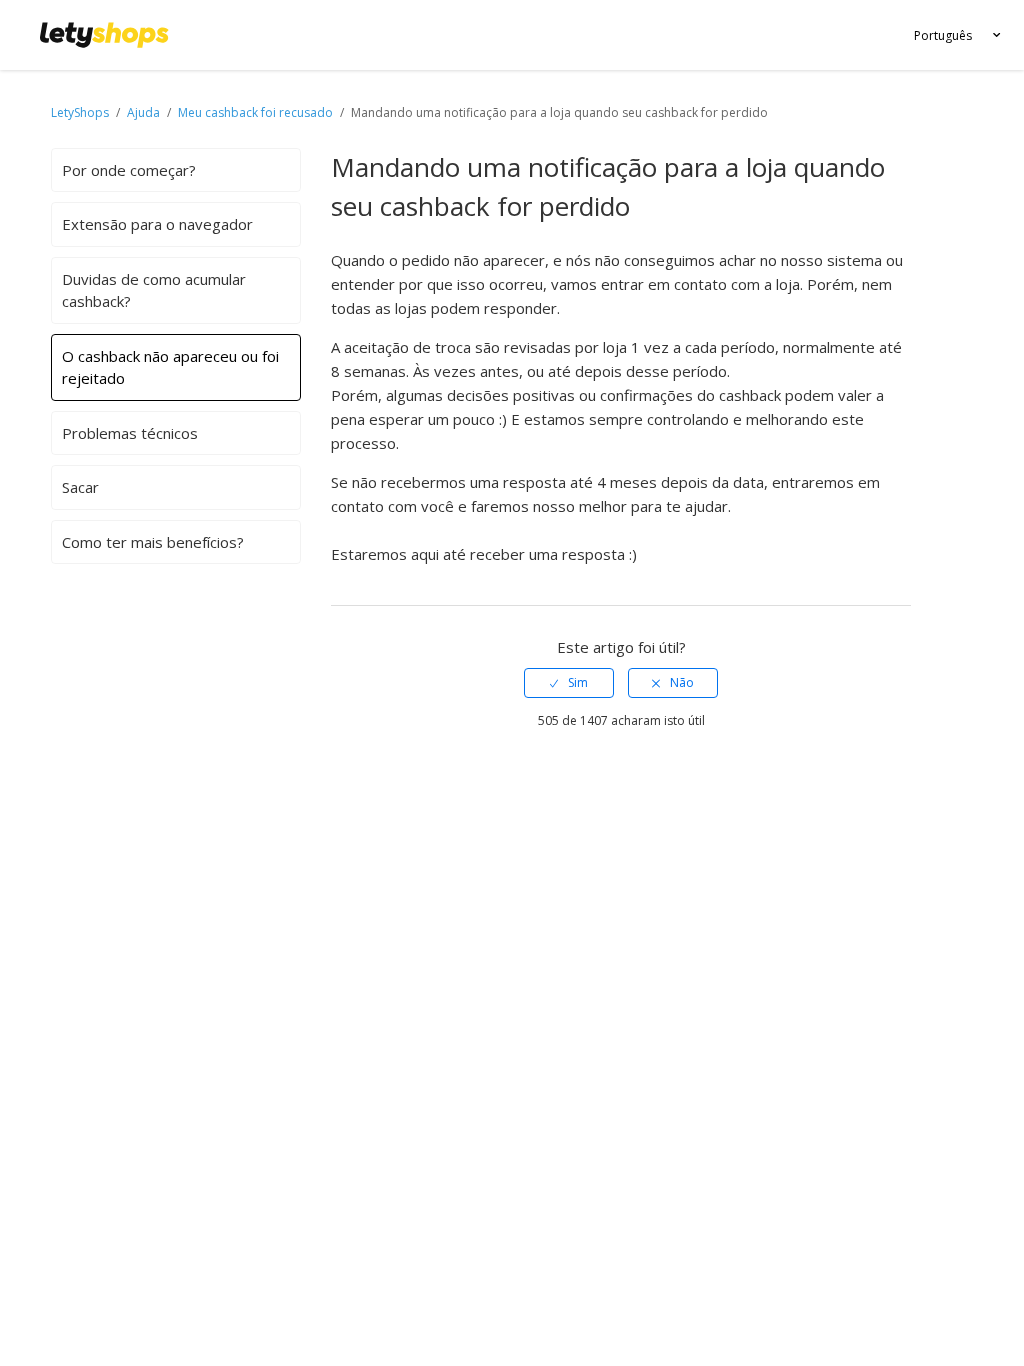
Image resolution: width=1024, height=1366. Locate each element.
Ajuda (145, 112)
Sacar (80, 487)
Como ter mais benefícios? (153, 542)
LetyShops (80, 112)
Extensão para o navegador (157, 224)
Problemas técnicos (130, 433)
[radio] (569, 683)
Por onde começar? (129, 170)
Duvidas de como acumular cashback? (154, 290)
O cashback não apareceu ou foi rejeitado (170, 367)
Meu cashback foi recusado (255, 112)
